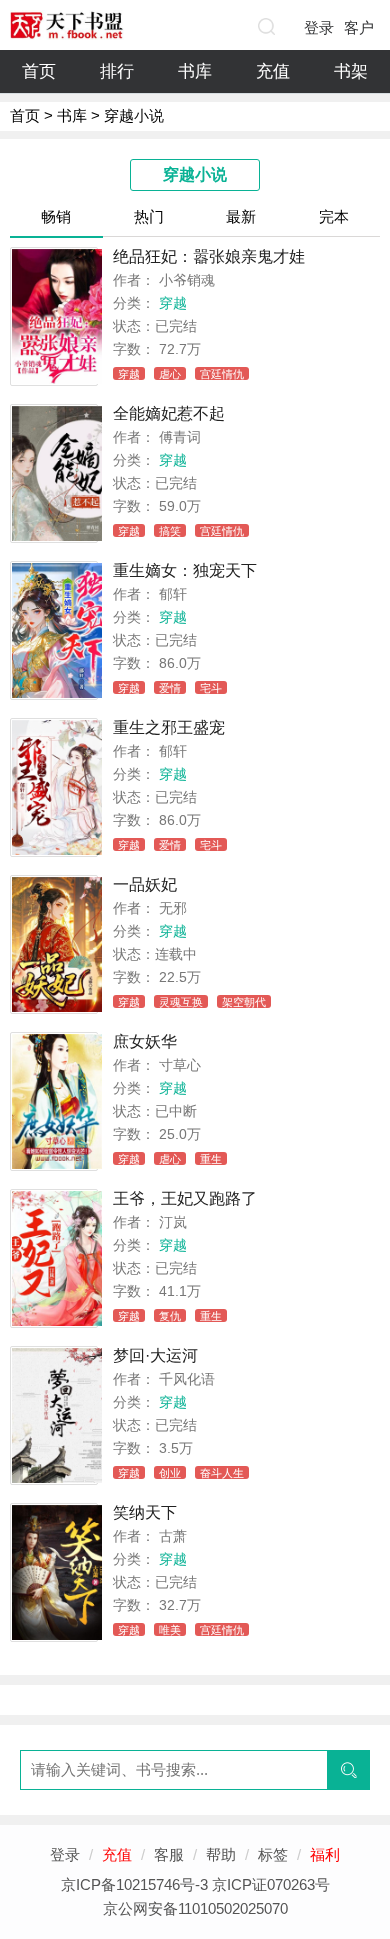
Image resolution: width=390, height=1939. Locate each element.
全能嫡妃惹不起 (169, 413)
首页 (39, 71)
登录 (319, 27)
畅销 (56, 216)
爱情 (170, 688)
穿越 (173, 303)
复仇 (170, 1316)
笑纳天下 (145, 1512)
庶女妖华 (145, 1041)
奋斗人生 (222, 1473)
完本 (334, 216)
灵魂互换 (181, 1002)
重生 (211, 1159)
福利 (325, 1854)
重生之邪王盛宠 (169, 727)
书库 (195, 71)
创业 (170, 1473)
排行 (117, 71)
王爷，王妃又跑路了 (185, 1198)
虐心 (170, 374)
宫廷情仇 (222, 374)
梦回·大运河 (155, 1355)
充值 (273, 71)
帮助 (221, 1854)
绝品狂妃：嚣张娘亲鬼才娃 (209, 256)
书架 (351, 71)
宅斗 (211, 688)
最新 (241, 216)
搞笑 (170, 531)
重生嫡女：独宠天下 (185, 570)
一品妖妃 (145, 884)
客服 (169, 1854)
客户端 (359, 32)
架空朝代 (244, 1002)
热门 (149, 216)
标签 (273, 1854)
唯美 (170, 1630)
